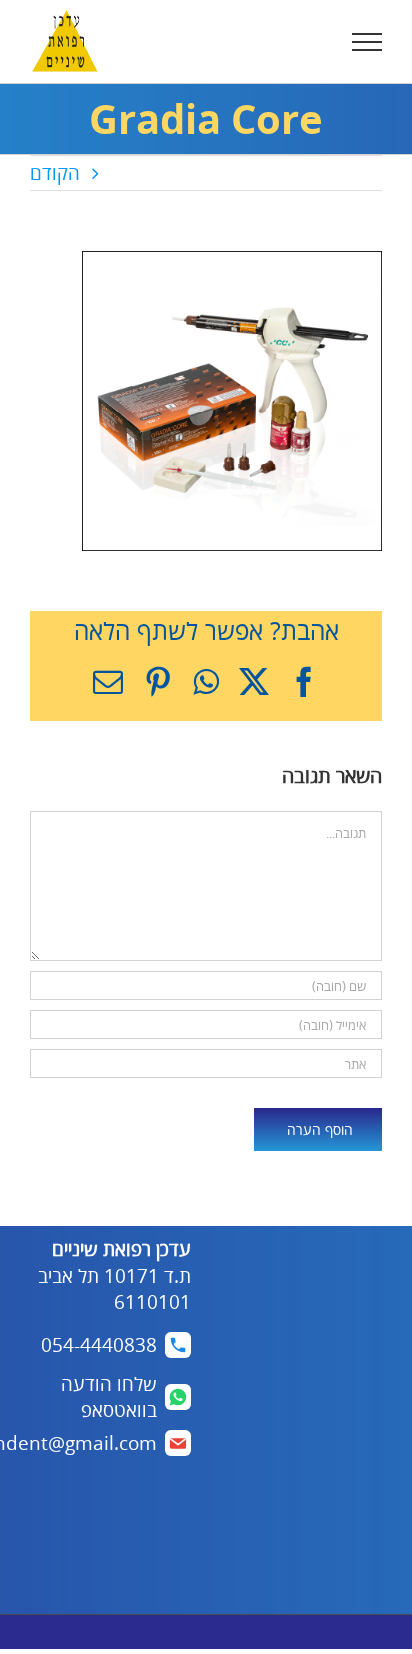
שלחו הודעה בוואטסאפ (109, 1397)
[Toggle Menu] (367, 42)
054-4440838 (99, 1345)
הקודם (55, 173)
